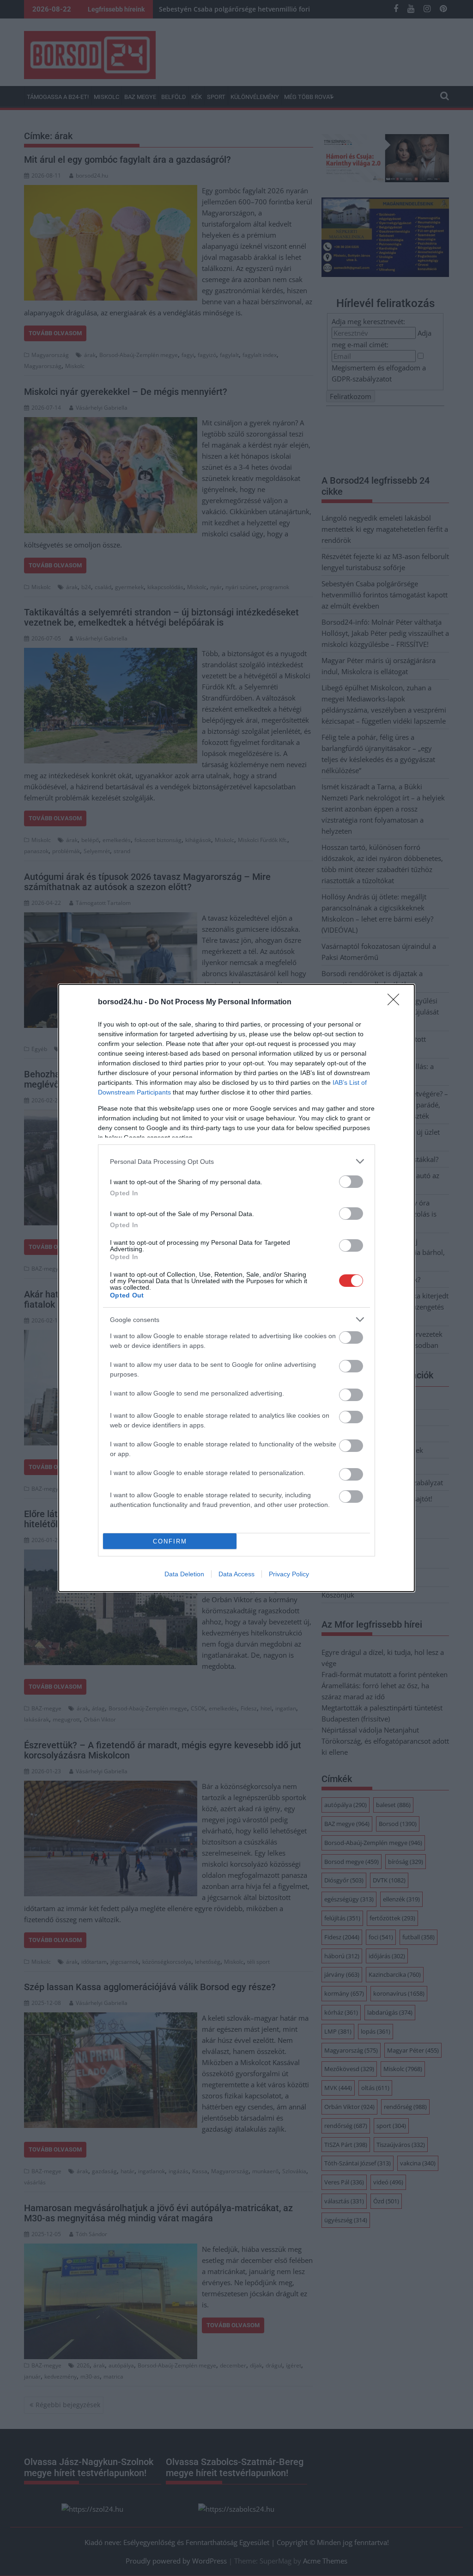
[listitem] (236, 1161)
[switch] (351, 1182)
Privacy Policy (289, 1574)
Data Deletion (184, 1574)
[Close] (396, 1002)
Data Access (236, 1574)
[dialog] (236, 1288)
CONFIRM (170, 1541)
